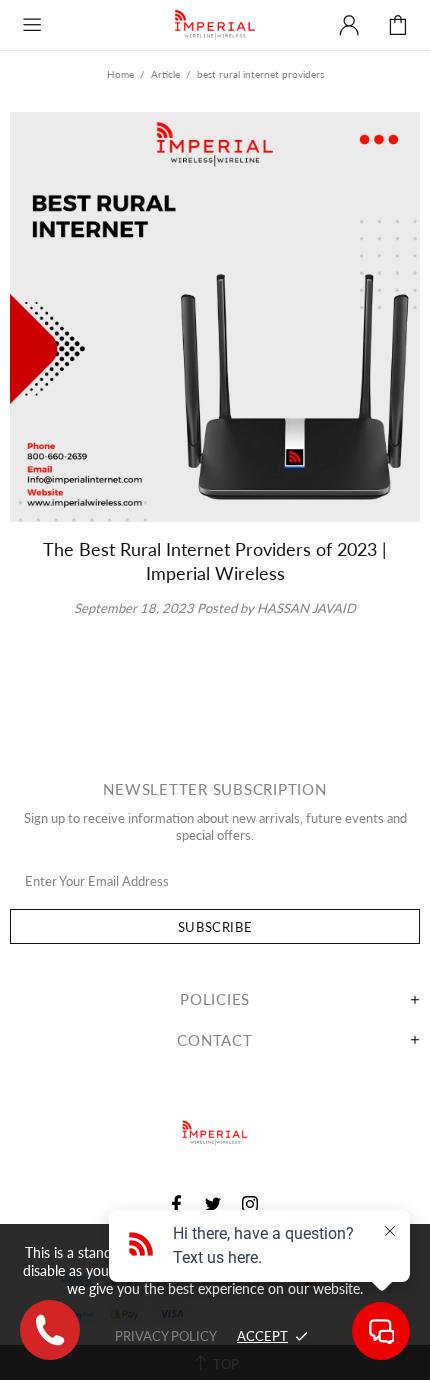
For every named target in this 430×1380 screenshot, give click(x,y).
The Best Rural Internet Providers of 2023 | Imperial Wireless (215, 561)
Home (120, 74)
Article (165, 74)
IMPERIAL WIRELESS (215, 25)
